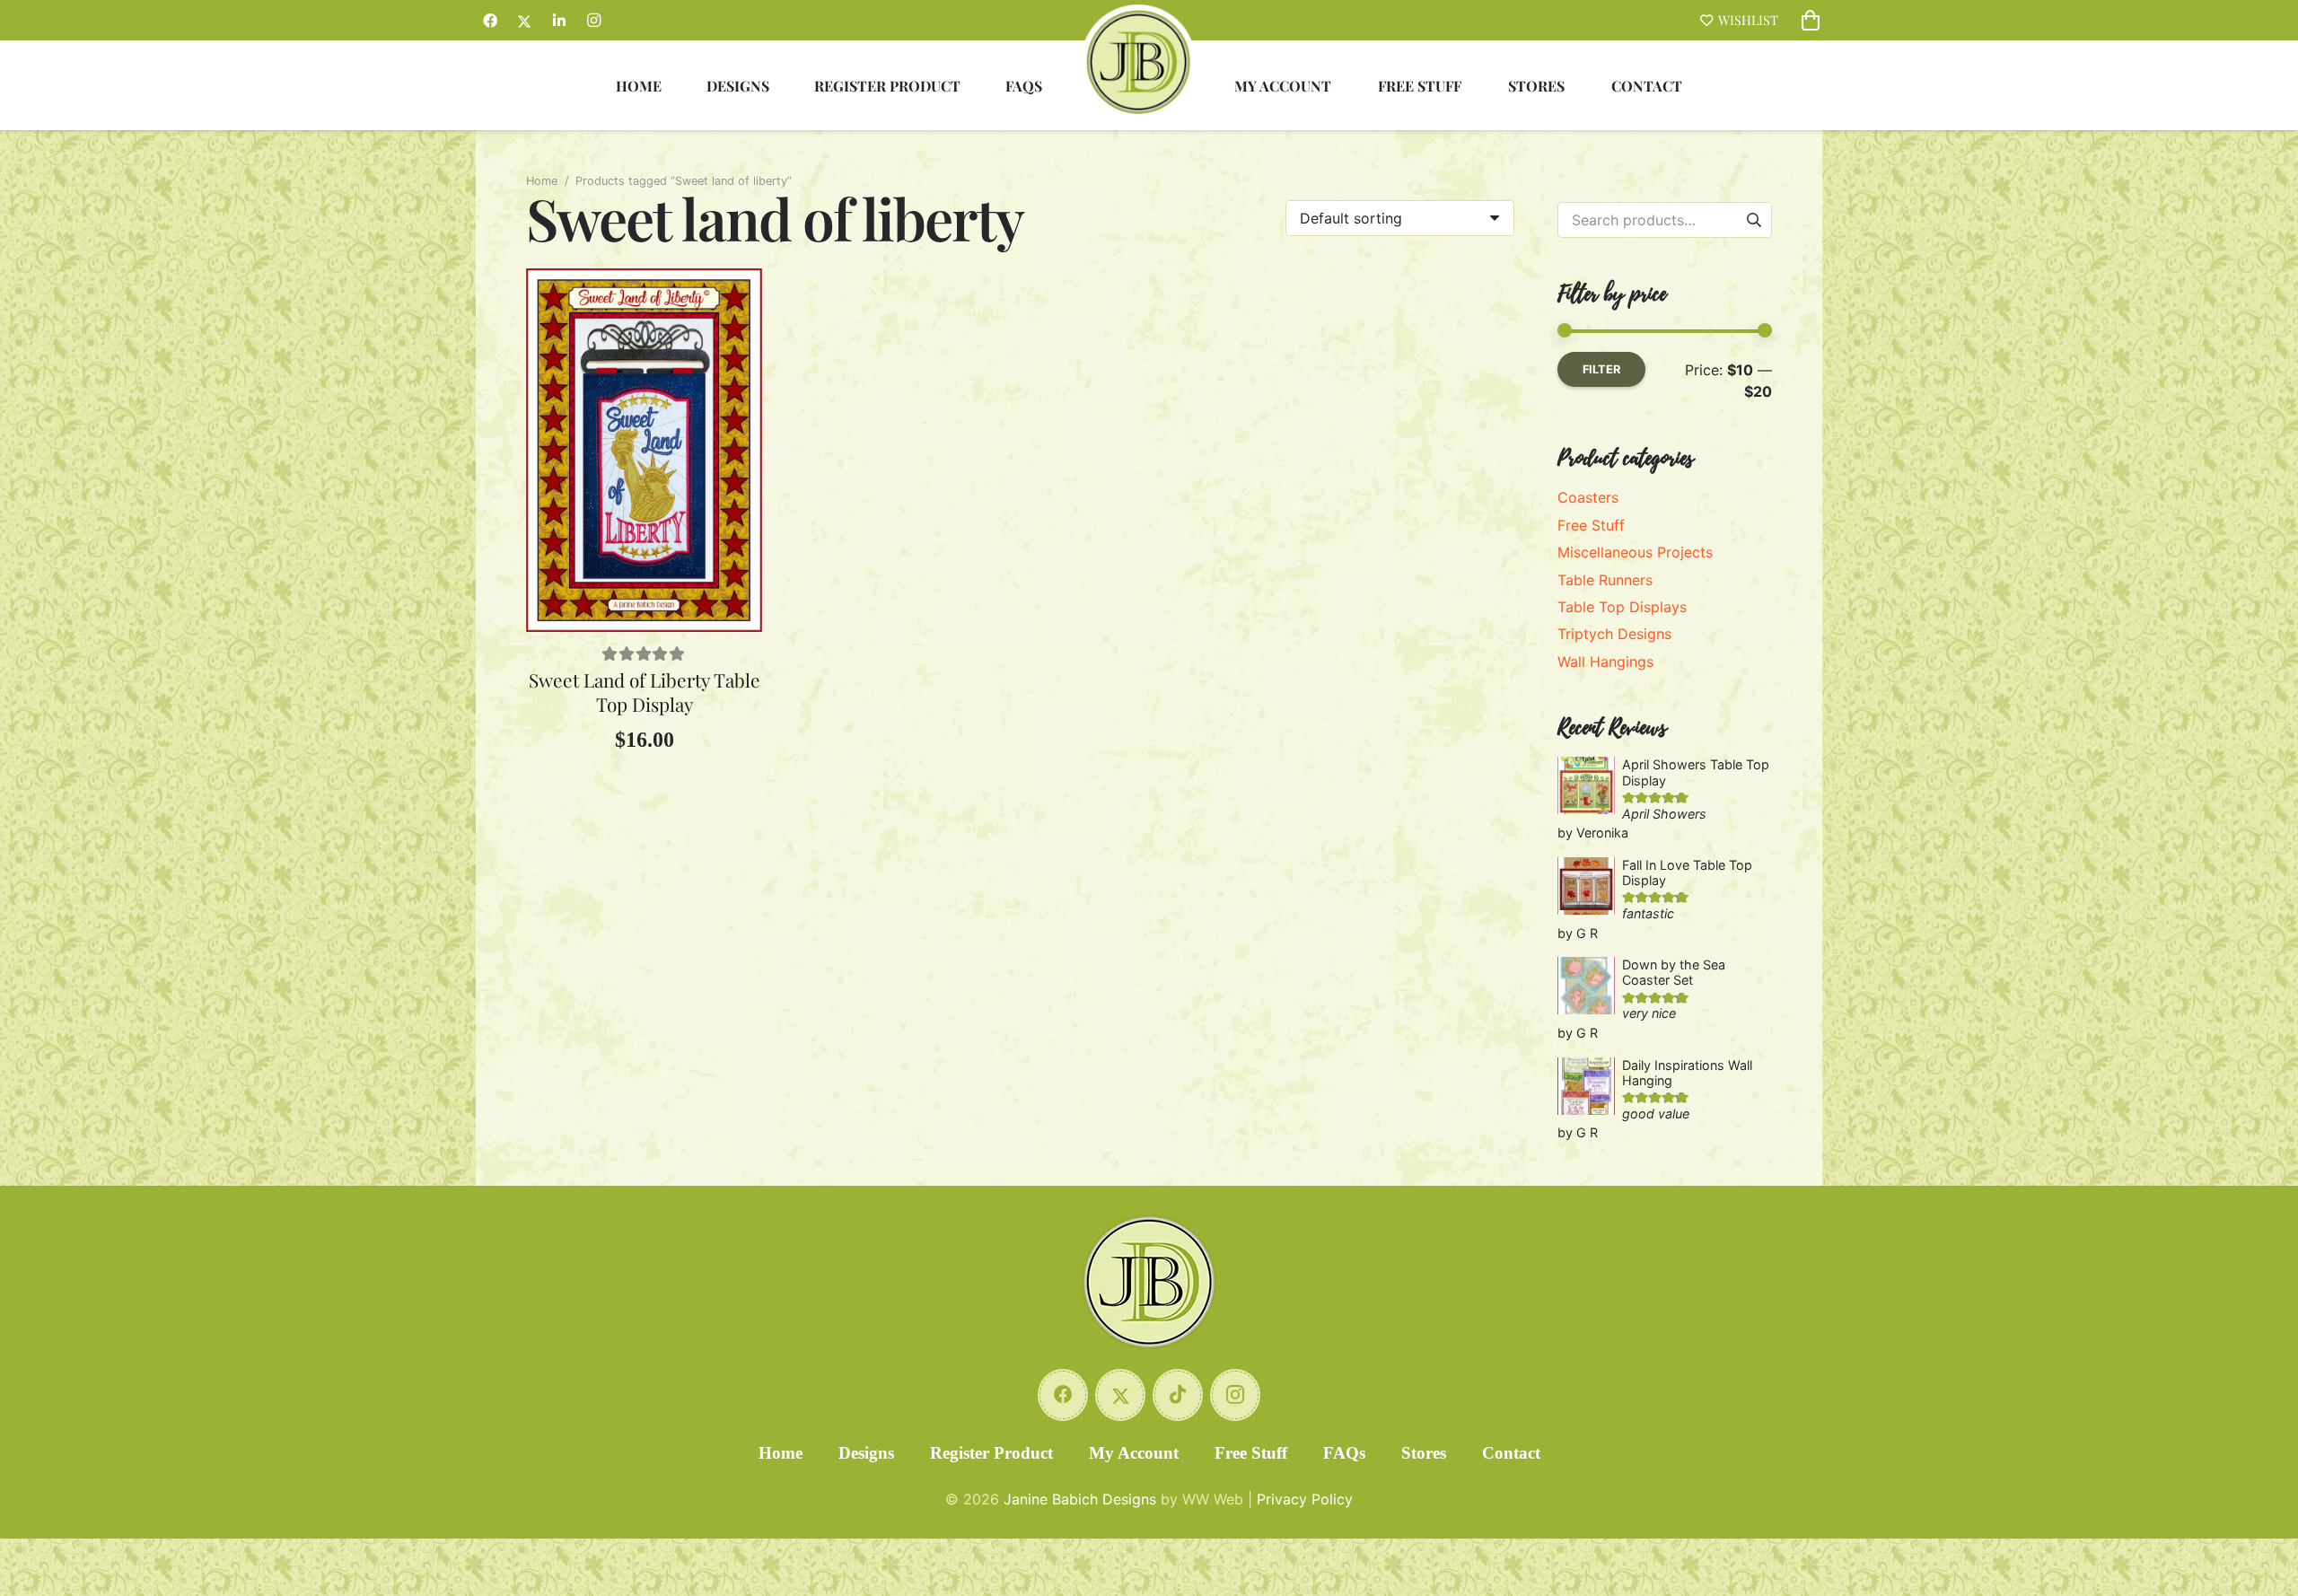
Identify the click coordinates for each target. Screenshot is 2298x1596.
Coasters (1588, 497)
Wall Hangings (1605, 662)
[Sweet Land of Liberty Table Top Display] (644, 450)
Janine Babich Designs (1080, 1499)
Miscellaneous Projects (1635, 552)
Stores (1424, 1453)
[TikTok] (1178, 1395)
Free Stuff (1591, 525)
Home (542, 181)
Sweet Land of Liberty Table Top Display (645, 692)
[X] (524, 21)
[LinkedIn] (559, 21)
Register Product (991, 1453)
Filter (1601, 369)
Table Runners (1605, 580)
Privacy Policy (1305, 1499)
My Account (1134, 1453)
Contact (1511, 1453)
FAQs (1344, 1453)
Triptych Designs (1614, 634)
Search (1754, 219)
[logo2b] (1138, 62)
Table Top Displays (1622, 607)
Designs (866, 1453)
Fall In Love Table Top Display (1687, 873)
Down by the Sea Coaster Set (1674, 972)
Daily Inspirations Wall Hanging (1687, 1073)
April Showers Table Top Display (1696, 772)
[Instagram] (593, 21)
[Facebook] (490, 21)
